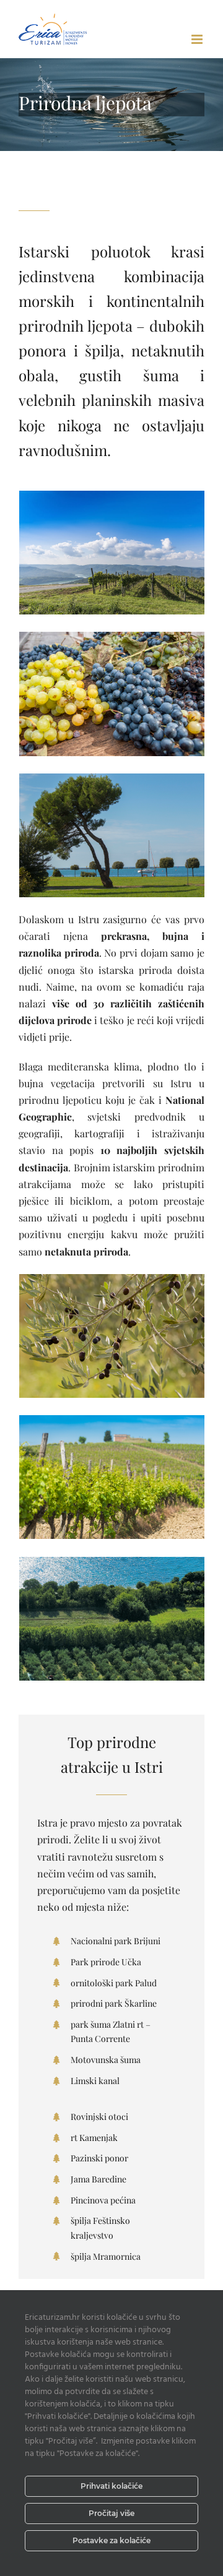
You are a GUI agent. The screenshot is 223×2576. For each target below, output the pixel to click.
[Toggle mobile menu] (198, 39)
